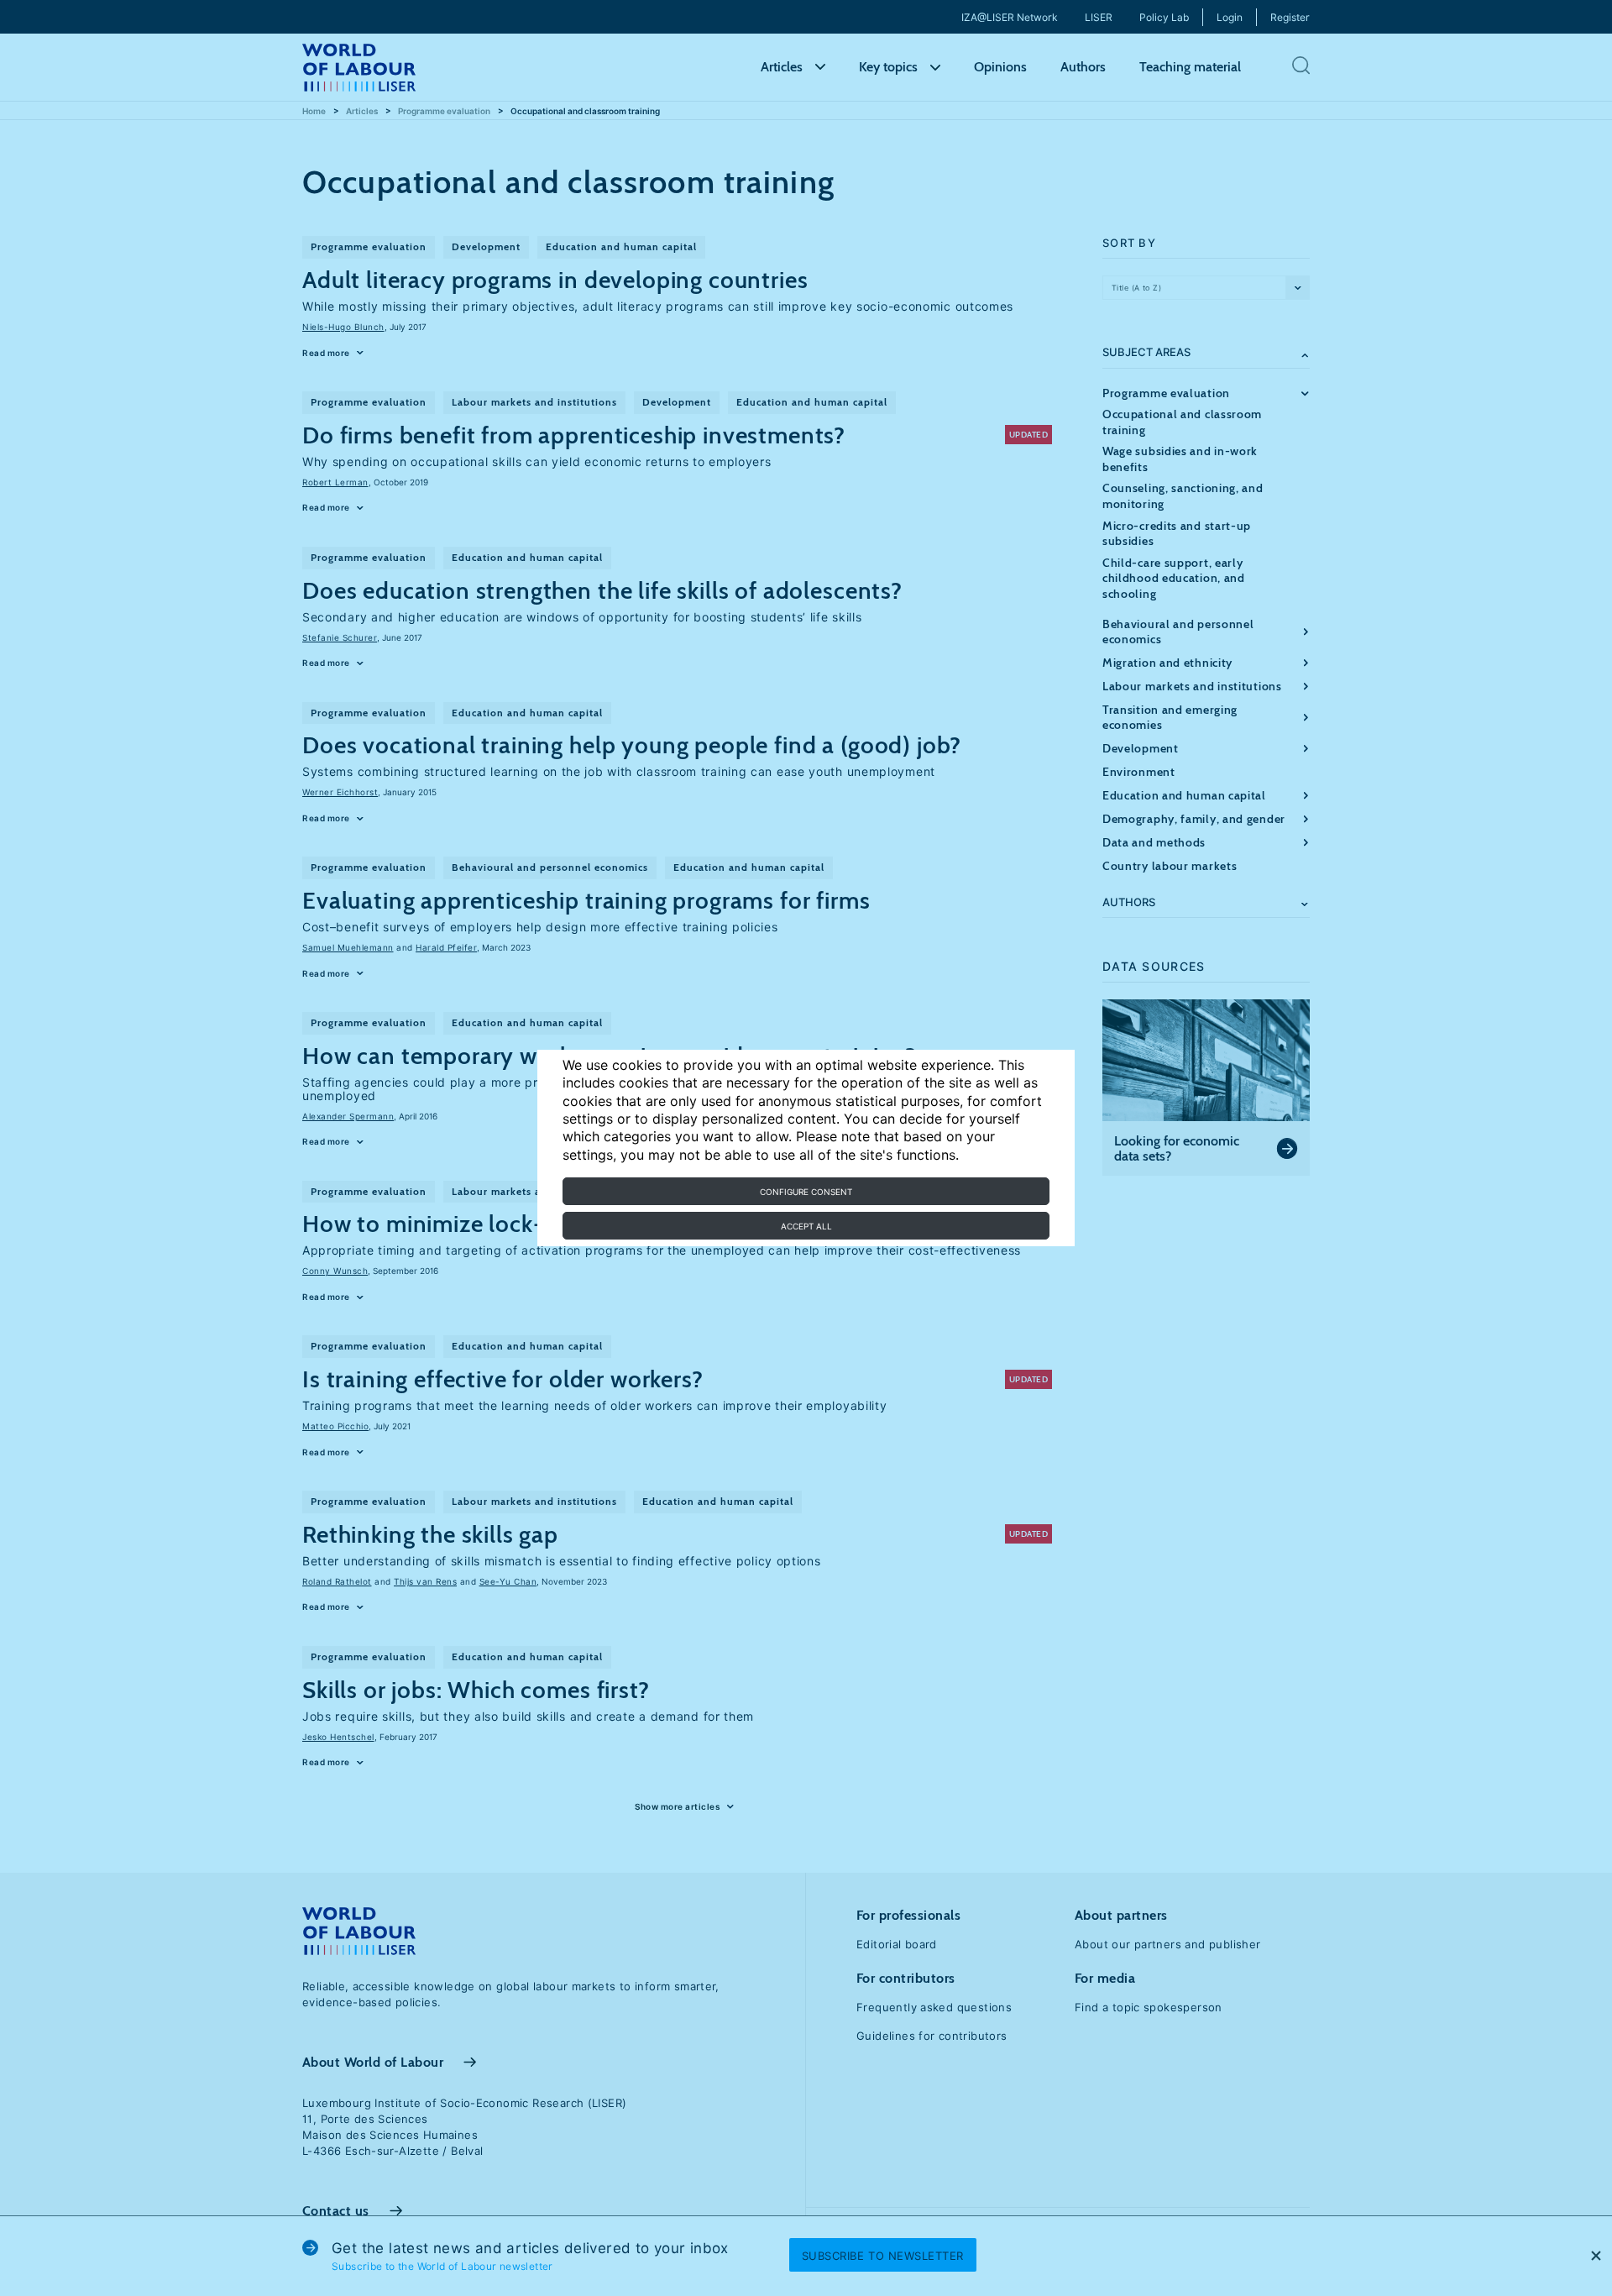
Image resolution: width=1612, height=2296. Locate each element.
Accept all (806, 1226)
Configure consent (806, 1192)
